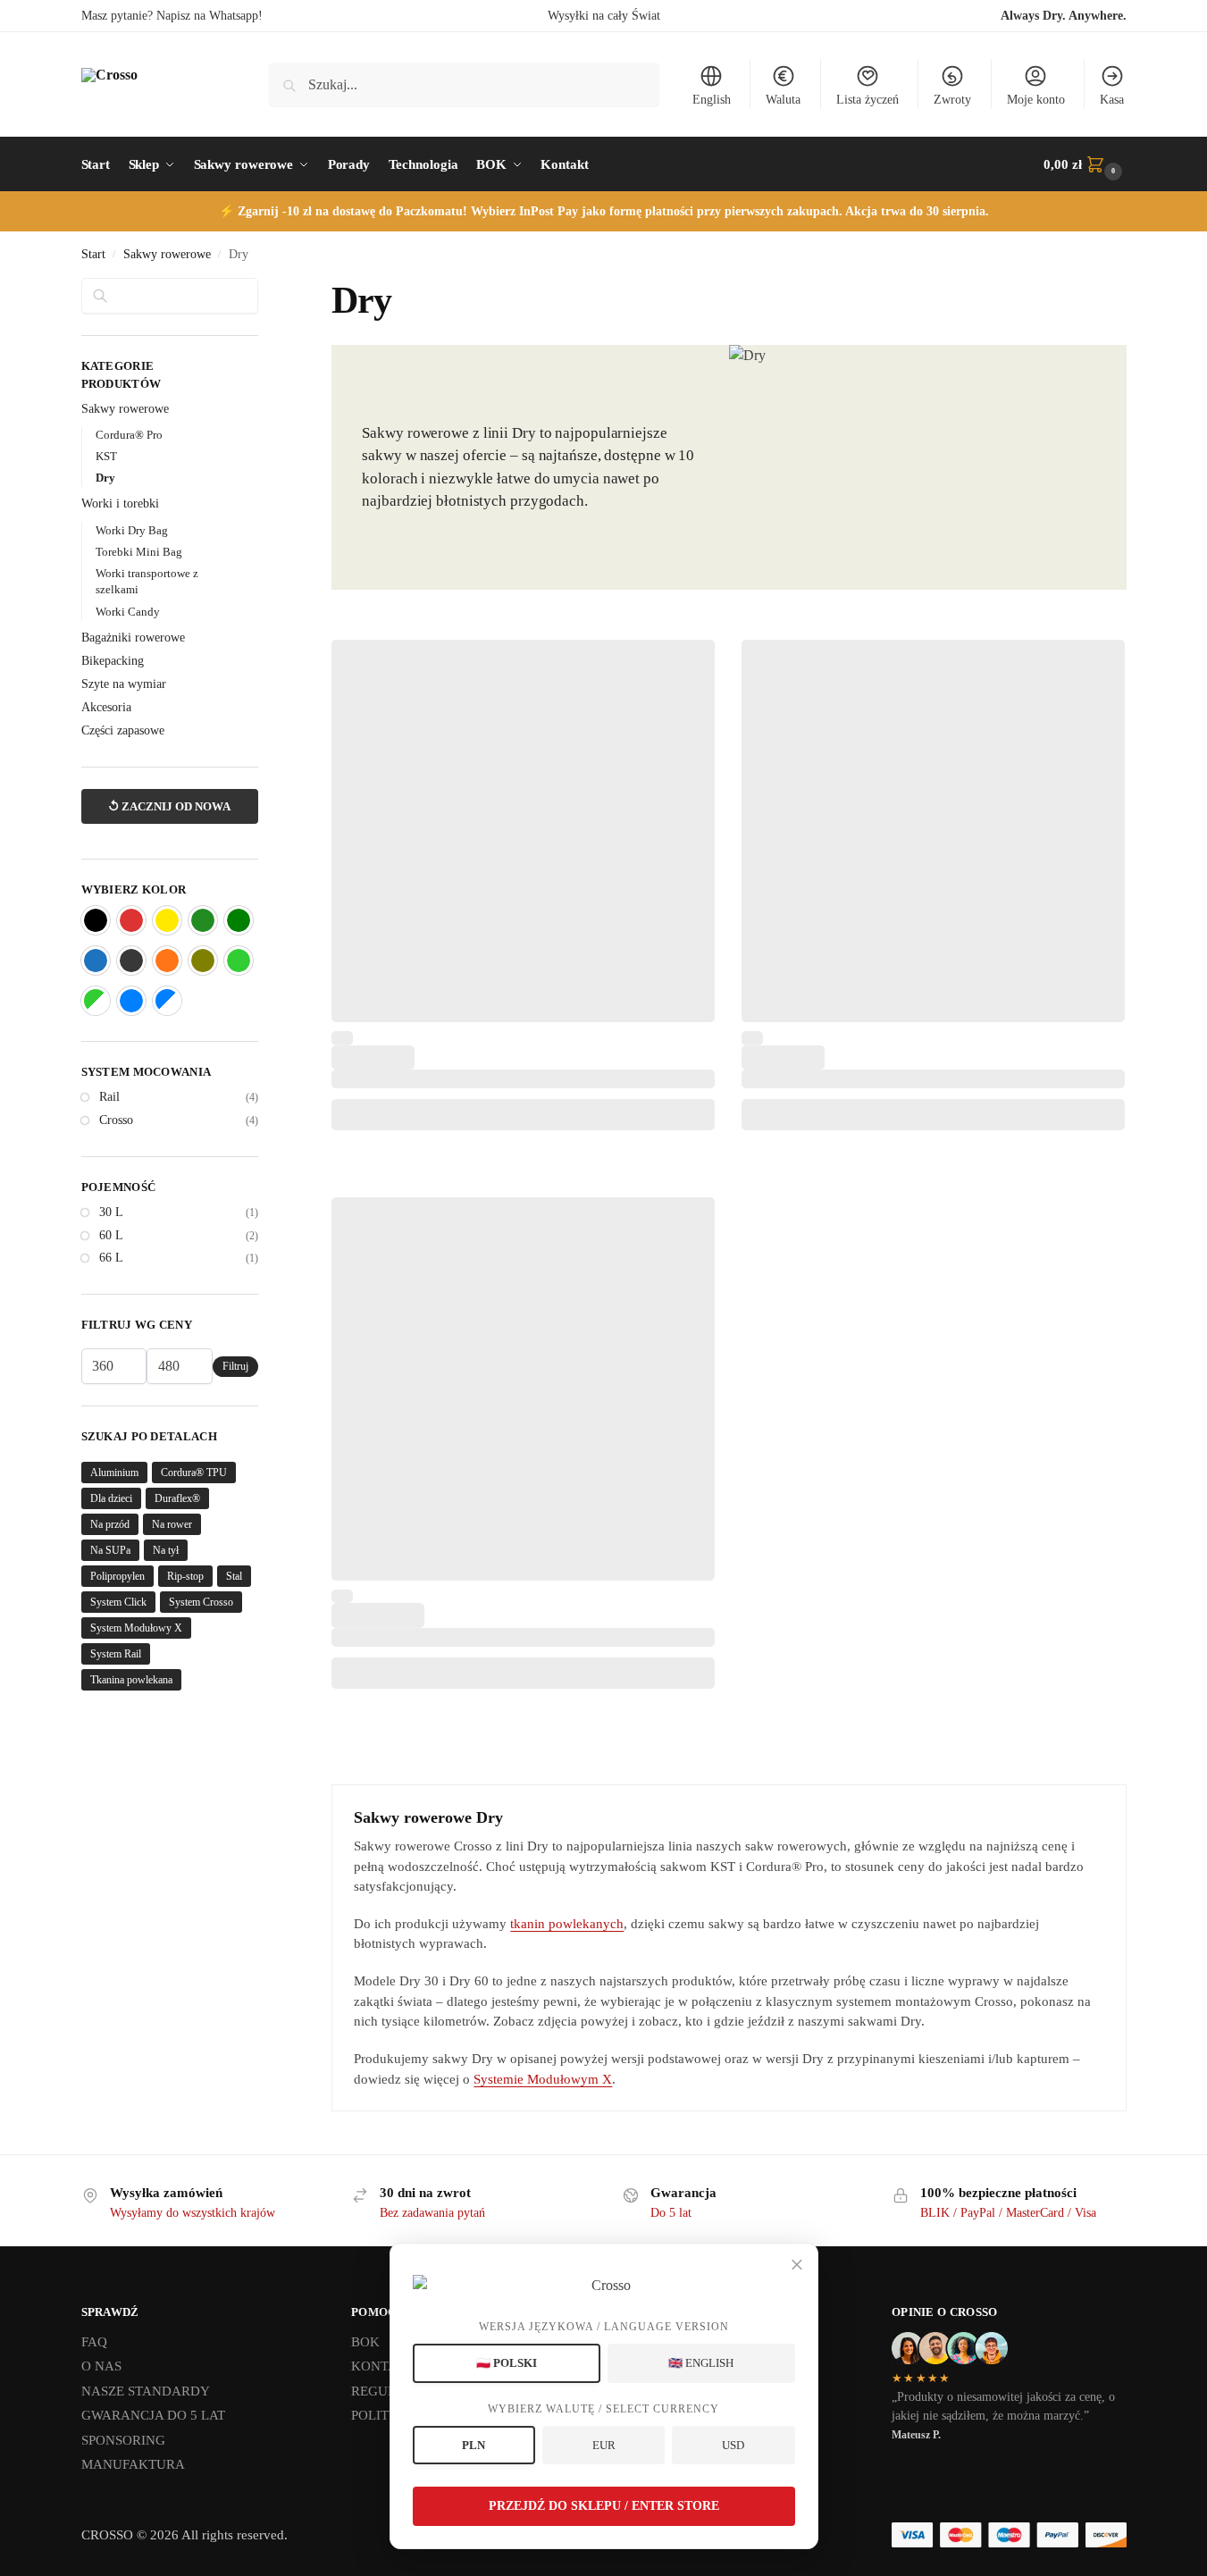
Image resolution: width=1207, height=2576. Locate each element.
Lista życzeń (868, 100)
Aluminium (114, 1473)
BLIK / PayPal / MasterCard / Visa (1008, 2213)
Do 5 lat (671, 2213)
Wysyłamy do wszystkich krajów (193, 2213)
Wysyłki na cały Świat (604, 16)
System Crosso (201, 1602)
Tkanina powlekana (131, 1680)
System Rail (116, 1654)
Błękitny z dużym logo (167, 1001)
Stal (234, 1576)
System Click (118, 1602)
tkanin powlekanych (567, 1924)
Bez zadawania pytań (432, 2213)
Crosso (116, 1120)
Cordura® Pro (129, 435)
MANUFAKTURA (133, 2464)
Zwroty (952, 100)
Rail (109, 1097)
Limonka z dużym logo (96, 1001)
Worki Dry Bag (132, 530)
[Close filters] (264, 289)
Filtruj (235, 1366)
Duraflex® (177, 1498)
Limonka (239, 961)
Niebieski (96, 961)
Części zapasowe (123, 730)
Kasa (1112, 100)
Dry (105, 478)
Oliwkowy (203, 961)
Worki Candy (128, 612)
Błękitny (131, 1001)
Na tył (166, 1550)
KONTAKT (383, 2366)
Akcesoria (106, 707)
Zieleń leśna (203, 920)
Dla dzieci (111, 1498)
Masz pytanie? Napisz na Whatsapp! (172, 16)
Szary (131, 961)
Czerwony (131, 920)
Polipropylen (117, 1576)
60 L (111, 1235)
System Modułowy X (136, 1628)
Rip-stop (185, 1576)
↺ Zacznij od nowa (169, 806)
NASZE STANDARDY (146, 2391)
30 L (111, 1212)
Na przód (110, 1524)
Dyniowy (167, 961)
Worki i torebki (120, 503)
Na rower (172, 1524)
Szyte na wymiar (124, 684)
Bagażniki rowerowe (133, 638)
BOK (365, 2342)
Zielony (239, 920)
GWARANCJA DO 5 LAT (153, 2415)
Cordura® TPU (194, 1473)
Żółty (167, 920)
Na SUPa (110, 1550)
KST (106, 456)
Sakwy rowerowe (167, 254)
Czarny (96, 920)
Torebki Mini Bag (139, 552)
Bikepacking (113, 661)
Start (93, 254)
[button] (1085, 164)
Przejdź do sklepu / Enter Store (604, 2506)
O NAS (101, 2366)
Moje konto (1036, 100)
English (712, 100)
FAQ (94, 2342)
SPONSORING (123, 2440)
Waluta (783, 100)
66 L (111, 1258)
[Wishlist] (688, 667)
